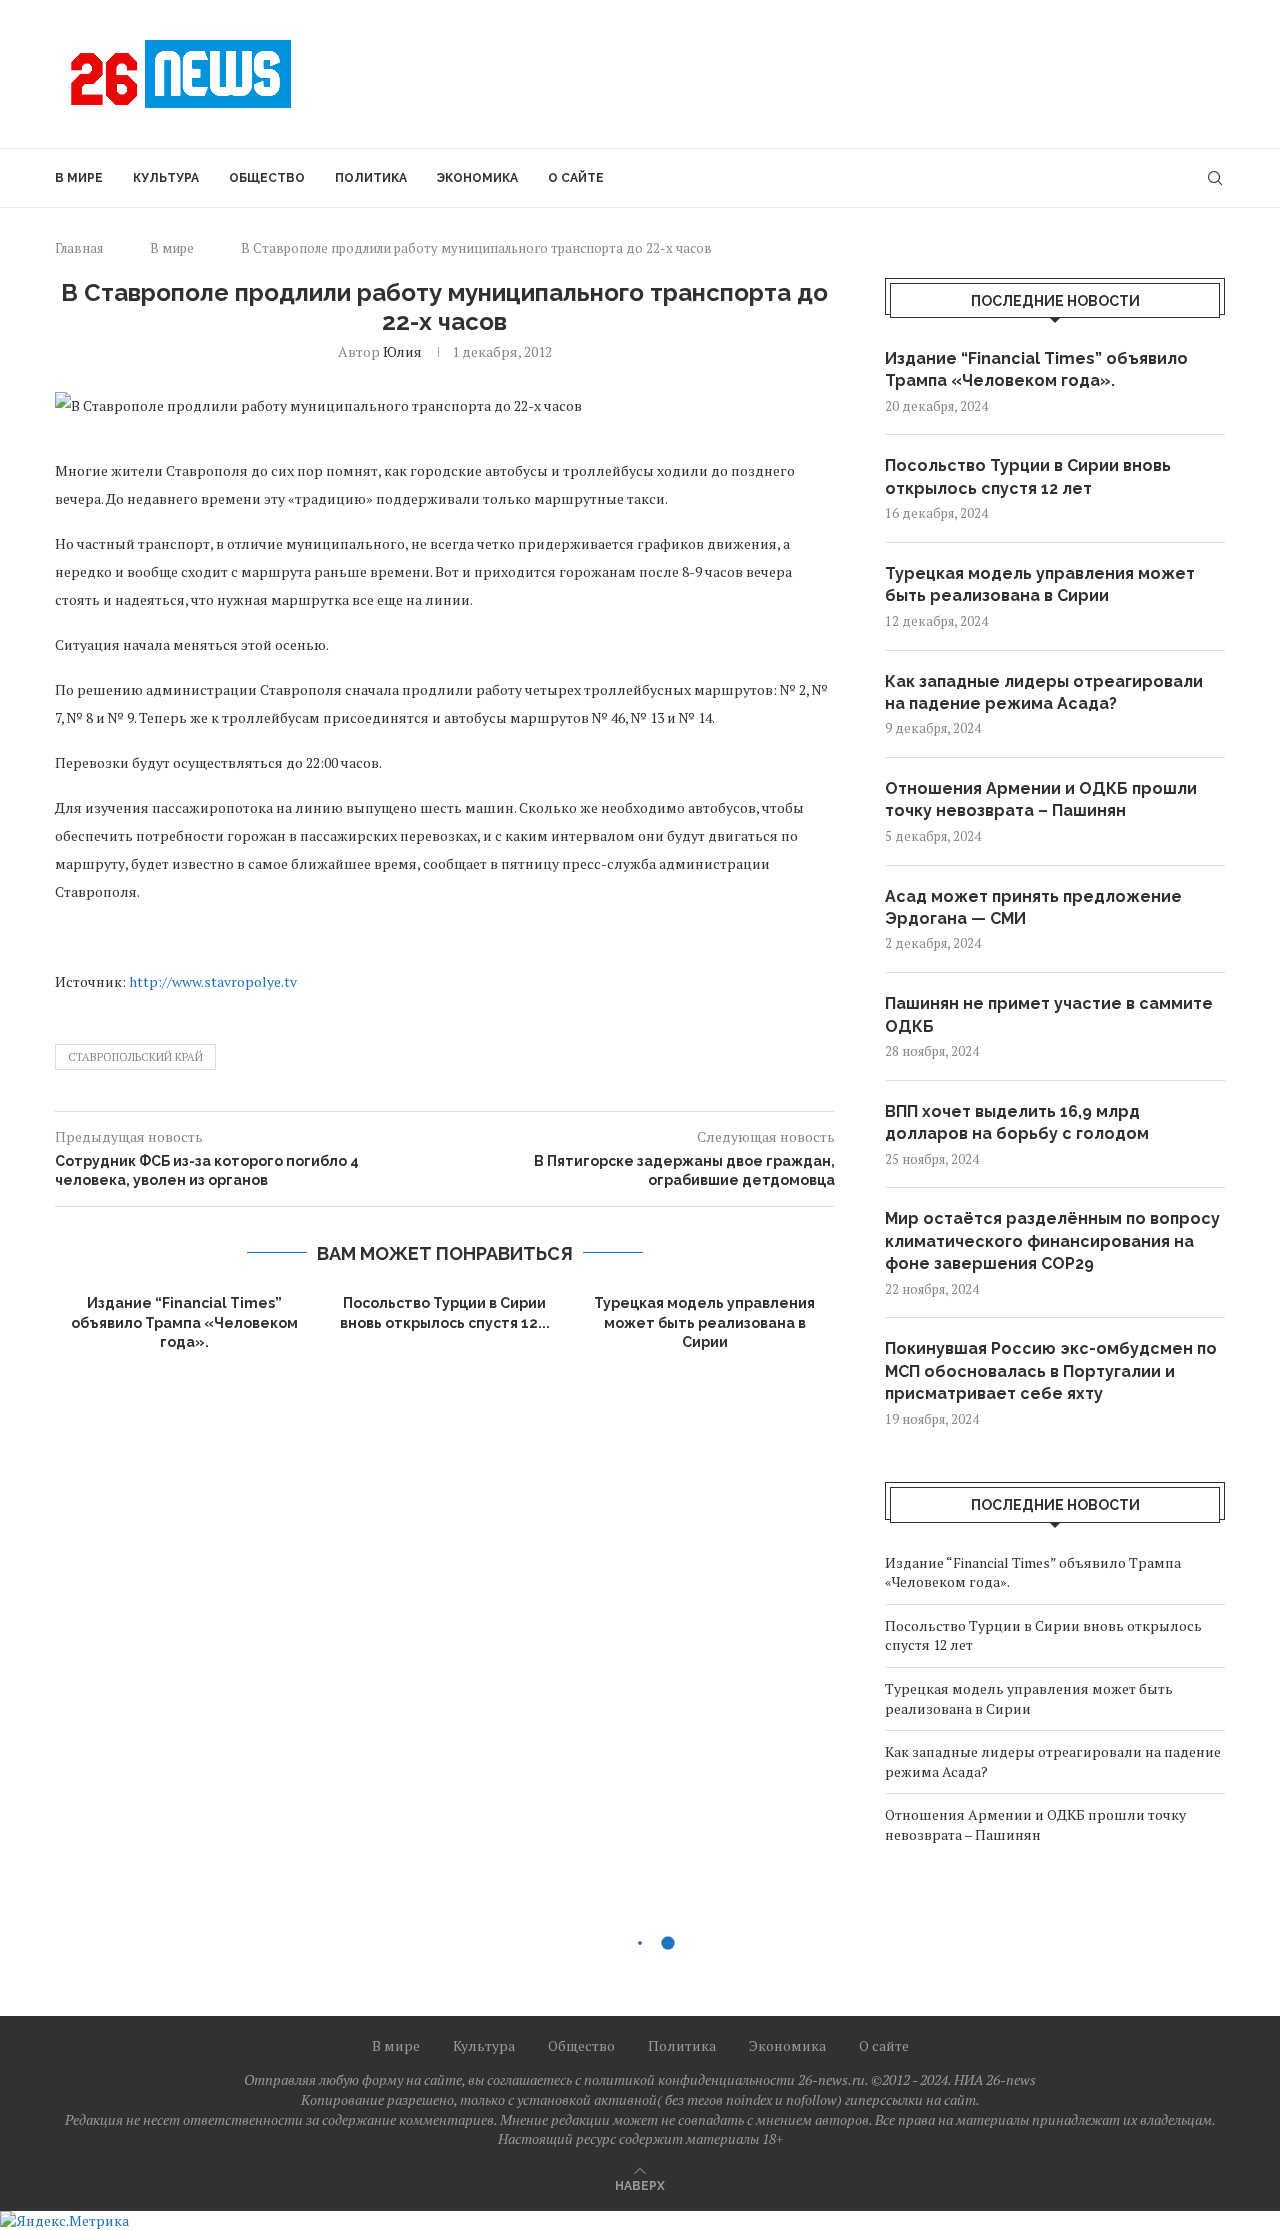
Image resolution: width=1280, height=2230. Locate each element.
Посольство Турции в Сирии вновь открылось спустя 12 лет (1028, 476)
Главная (79, 248)
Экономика (477, 178)
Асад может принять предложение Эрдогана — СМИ (1033, 907)
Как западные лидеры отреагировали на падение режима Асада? (1044, 692)
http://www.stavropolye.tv (214, 981)
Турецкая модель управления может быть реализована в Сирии (704, 1322)
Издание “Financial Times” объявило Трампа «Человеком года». (184, 1322)
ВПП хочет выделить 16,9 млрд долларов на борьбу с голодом (1017, 1122)
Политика (371, 178)
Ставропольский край (135, 1057)
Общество (267, 178)
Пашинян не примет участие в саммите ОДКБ (1049, 1014)
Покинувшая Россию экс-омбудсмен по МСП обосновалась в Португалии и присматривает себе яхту (1051, 1371)
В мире (79, 178)
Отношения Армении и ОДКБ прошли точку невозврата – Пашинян (1041, 799)
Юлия (402, 351)
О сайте (576, 178)
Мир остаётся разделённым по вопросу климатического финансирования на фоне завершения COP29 (1052, 1241)
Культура (166, 178)
